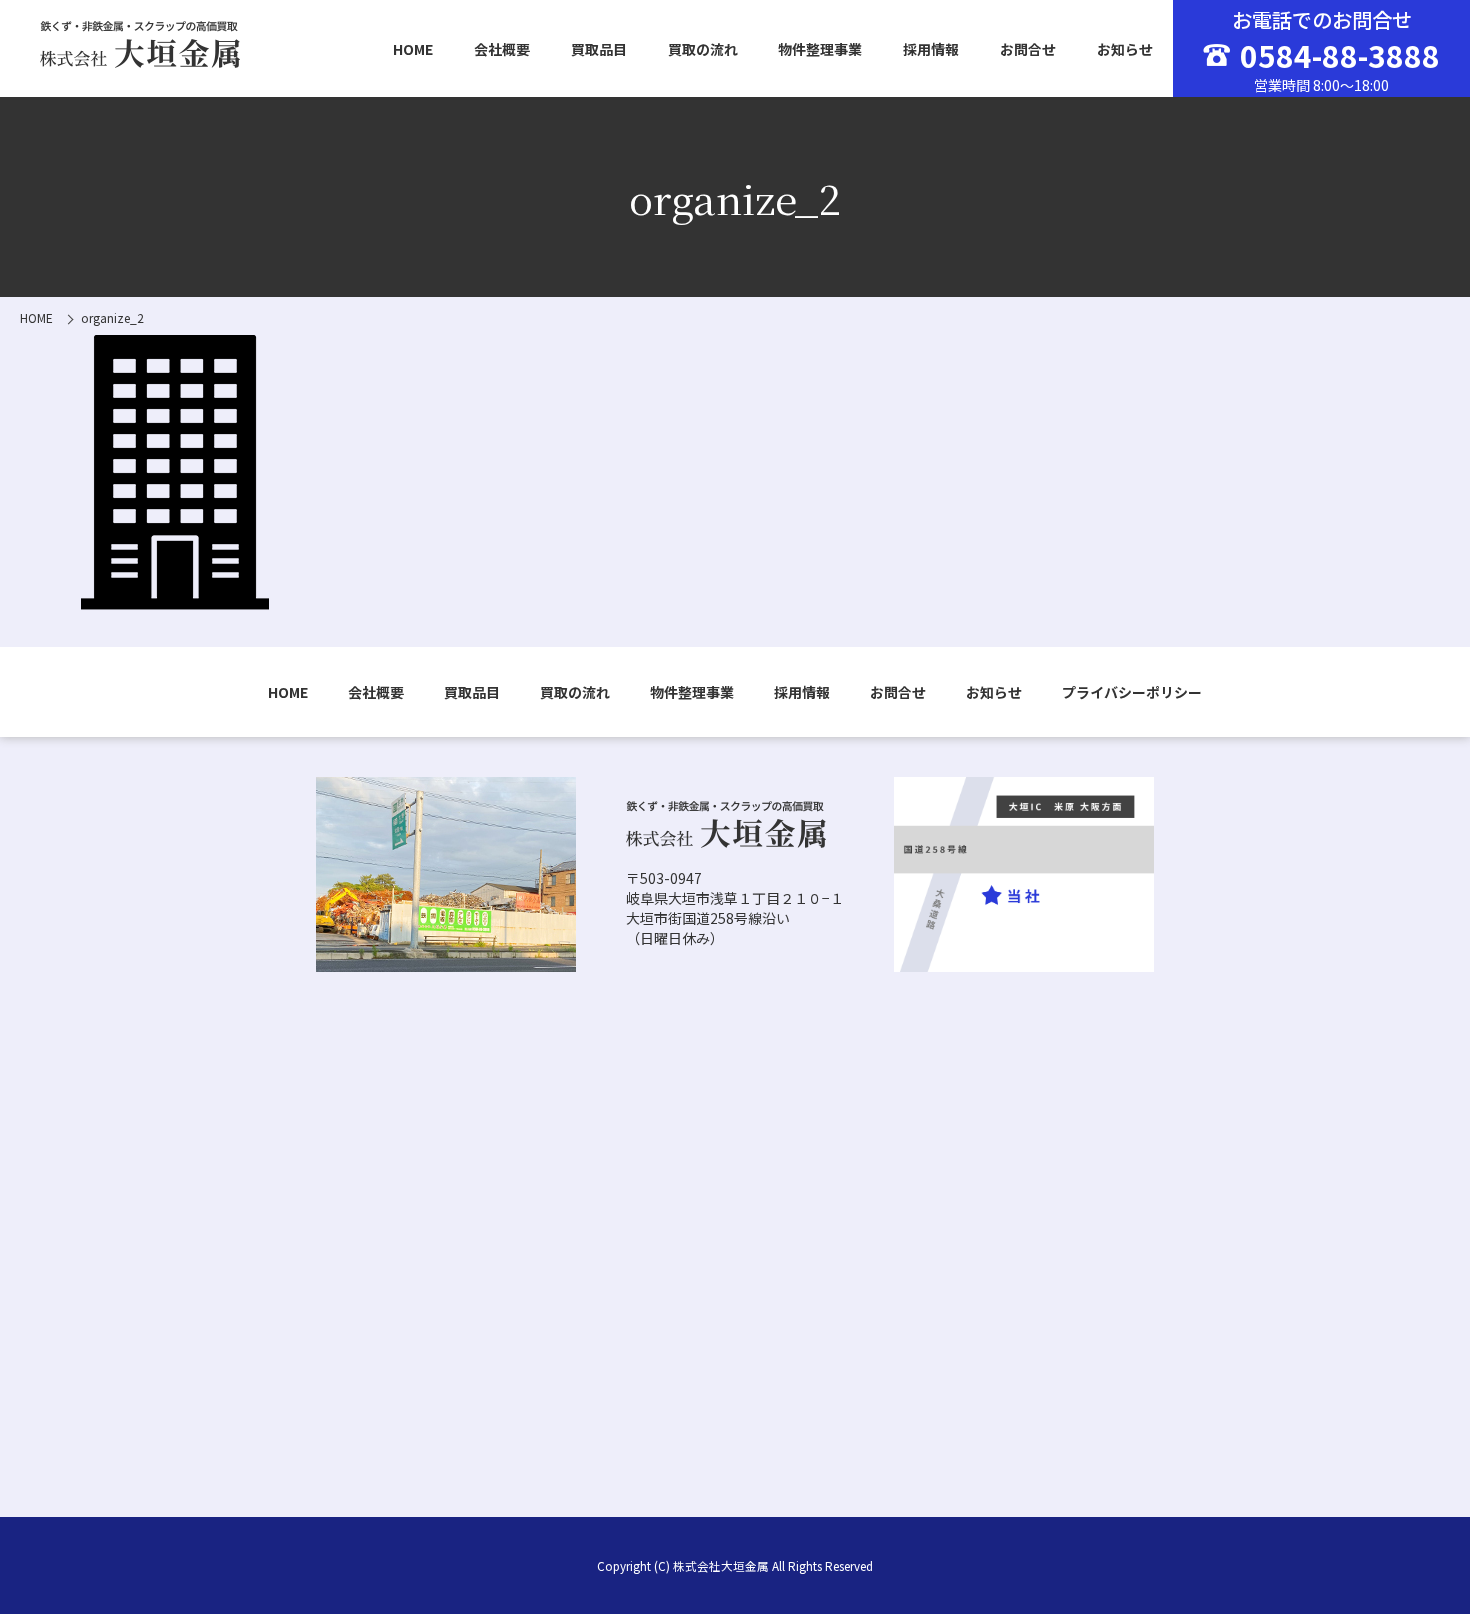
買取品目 (599, 49)
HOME (413, 49)
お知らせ (1125, 49)
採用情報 (931, 49)
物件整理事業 (820, 49)
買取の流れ (703, 49)
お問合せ (1028, 49)
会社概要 (502, 49)
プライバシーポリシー (1132, 692)
